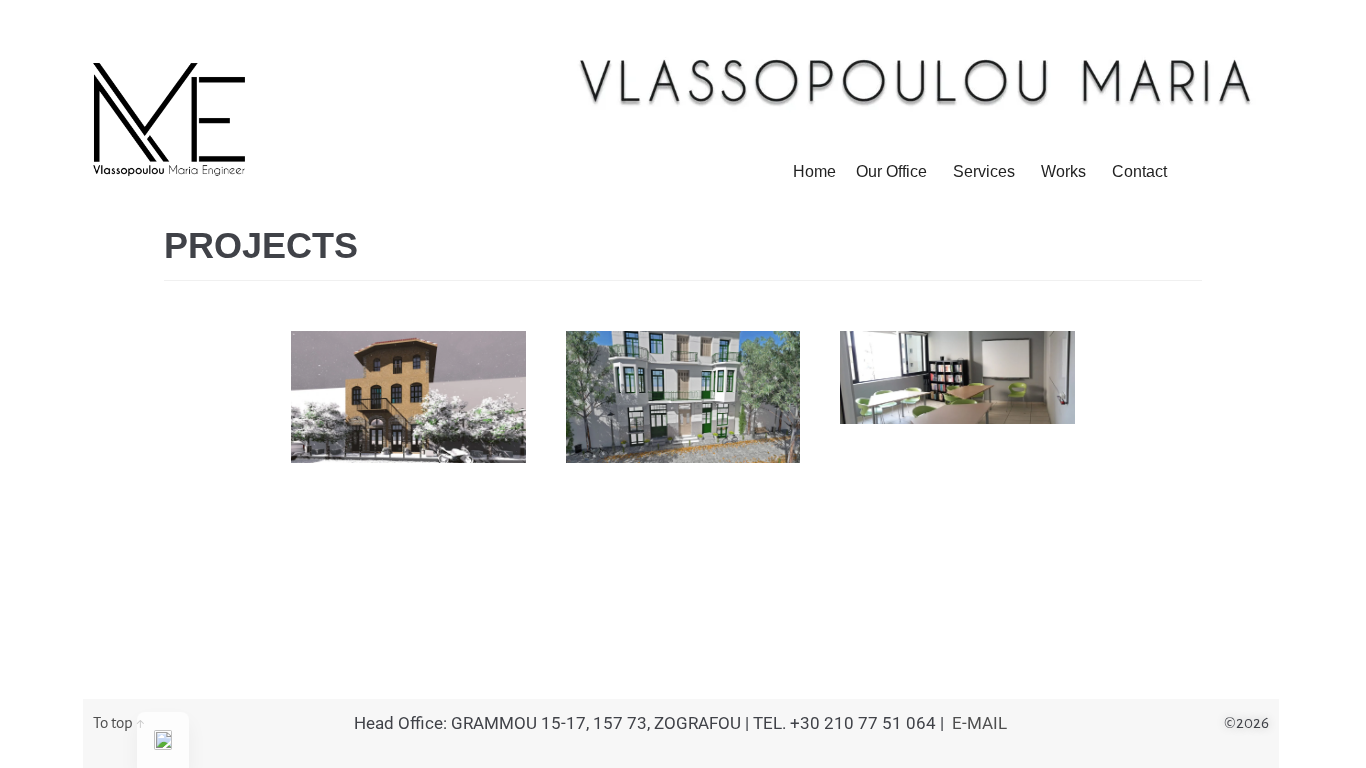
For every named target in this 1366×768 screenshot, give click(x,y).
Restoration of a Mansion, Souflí (408, 361)
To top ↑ (119, 722)
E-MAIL (979, 723)
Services (984, 171)
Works (1063, 171)
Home (814, 171)
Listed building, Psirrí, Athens (683, 361)
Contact (1139, 171)
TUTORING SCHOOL (942, 351)
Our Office (891, 171)
